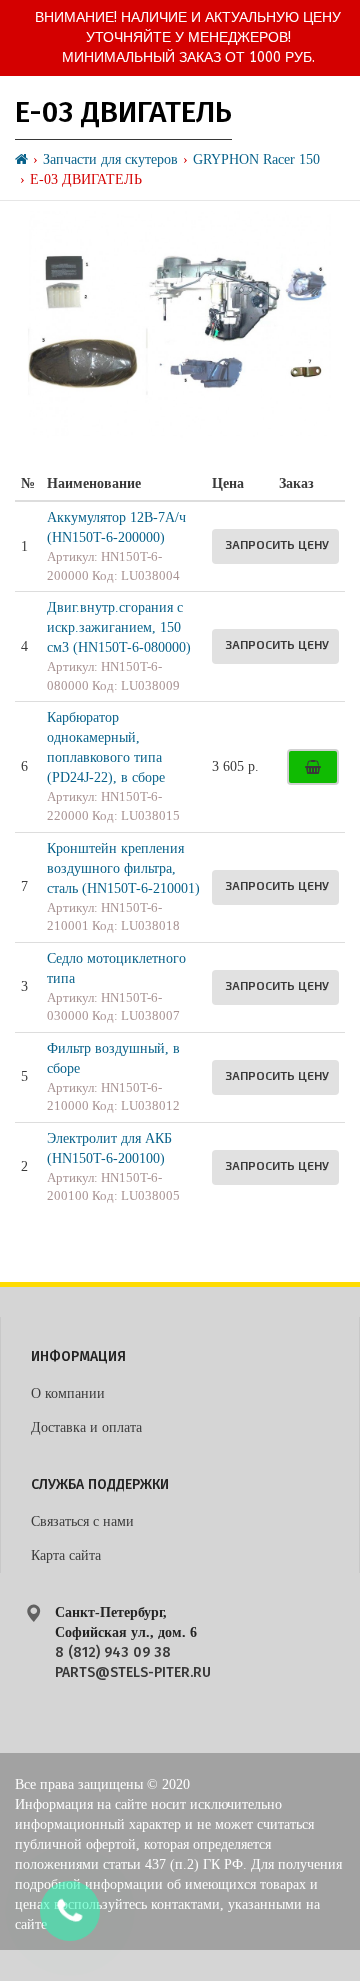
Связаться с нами (82, 1521)
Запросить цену (277, 544)
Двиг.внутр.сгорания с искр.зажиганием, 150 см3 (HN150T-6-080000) (119, 627)
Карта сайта (66, 1555)
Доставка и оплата (86, 1427)
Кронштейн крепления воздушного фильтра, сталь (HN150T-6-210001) (123, 868)
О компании (68, 1393)
